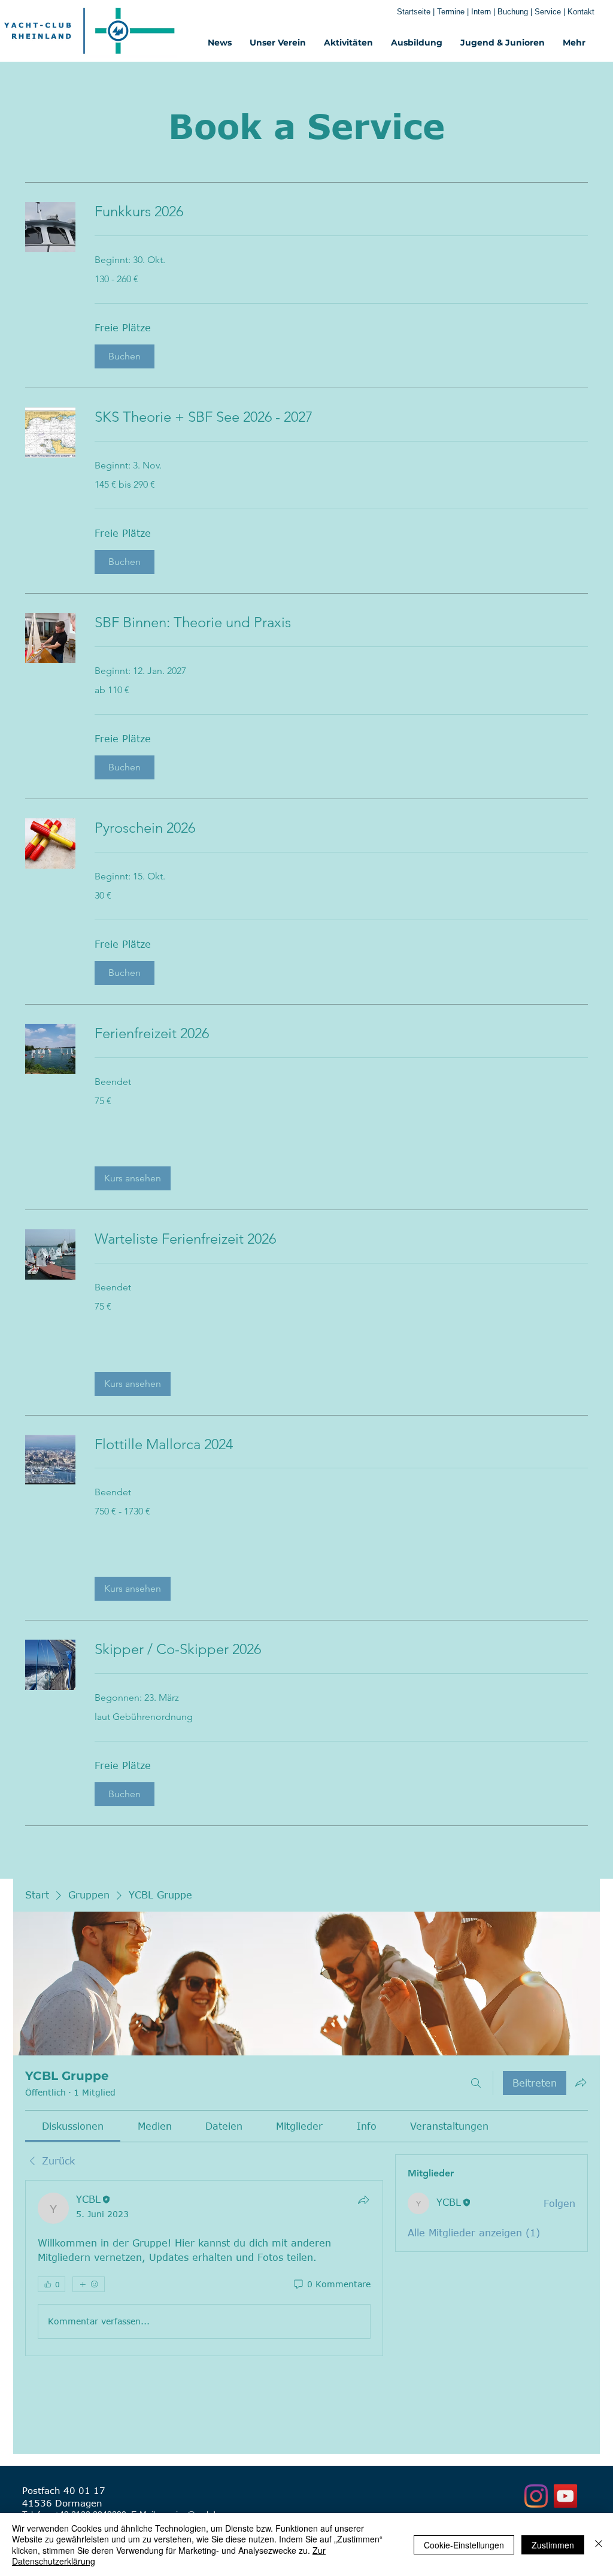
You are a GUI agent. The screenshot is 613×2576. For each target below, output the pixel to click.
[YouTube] (565, 2496)
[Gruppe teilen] (581, 2082)
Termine (452, 12)
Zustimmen (553, 2545)
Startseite (414, 12)
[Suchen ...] (476, 2083)
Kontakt (581, 12)
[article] (204, 2268)
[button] (125, 356)
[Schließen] (599, 2545)
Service (549, 12)
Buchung (513, 12)
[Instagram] (536, 2496)
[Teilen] (363, 2200)
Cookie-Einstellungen (464, 2545)
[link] (341, 211)
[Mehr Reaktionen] (89, 2284)
